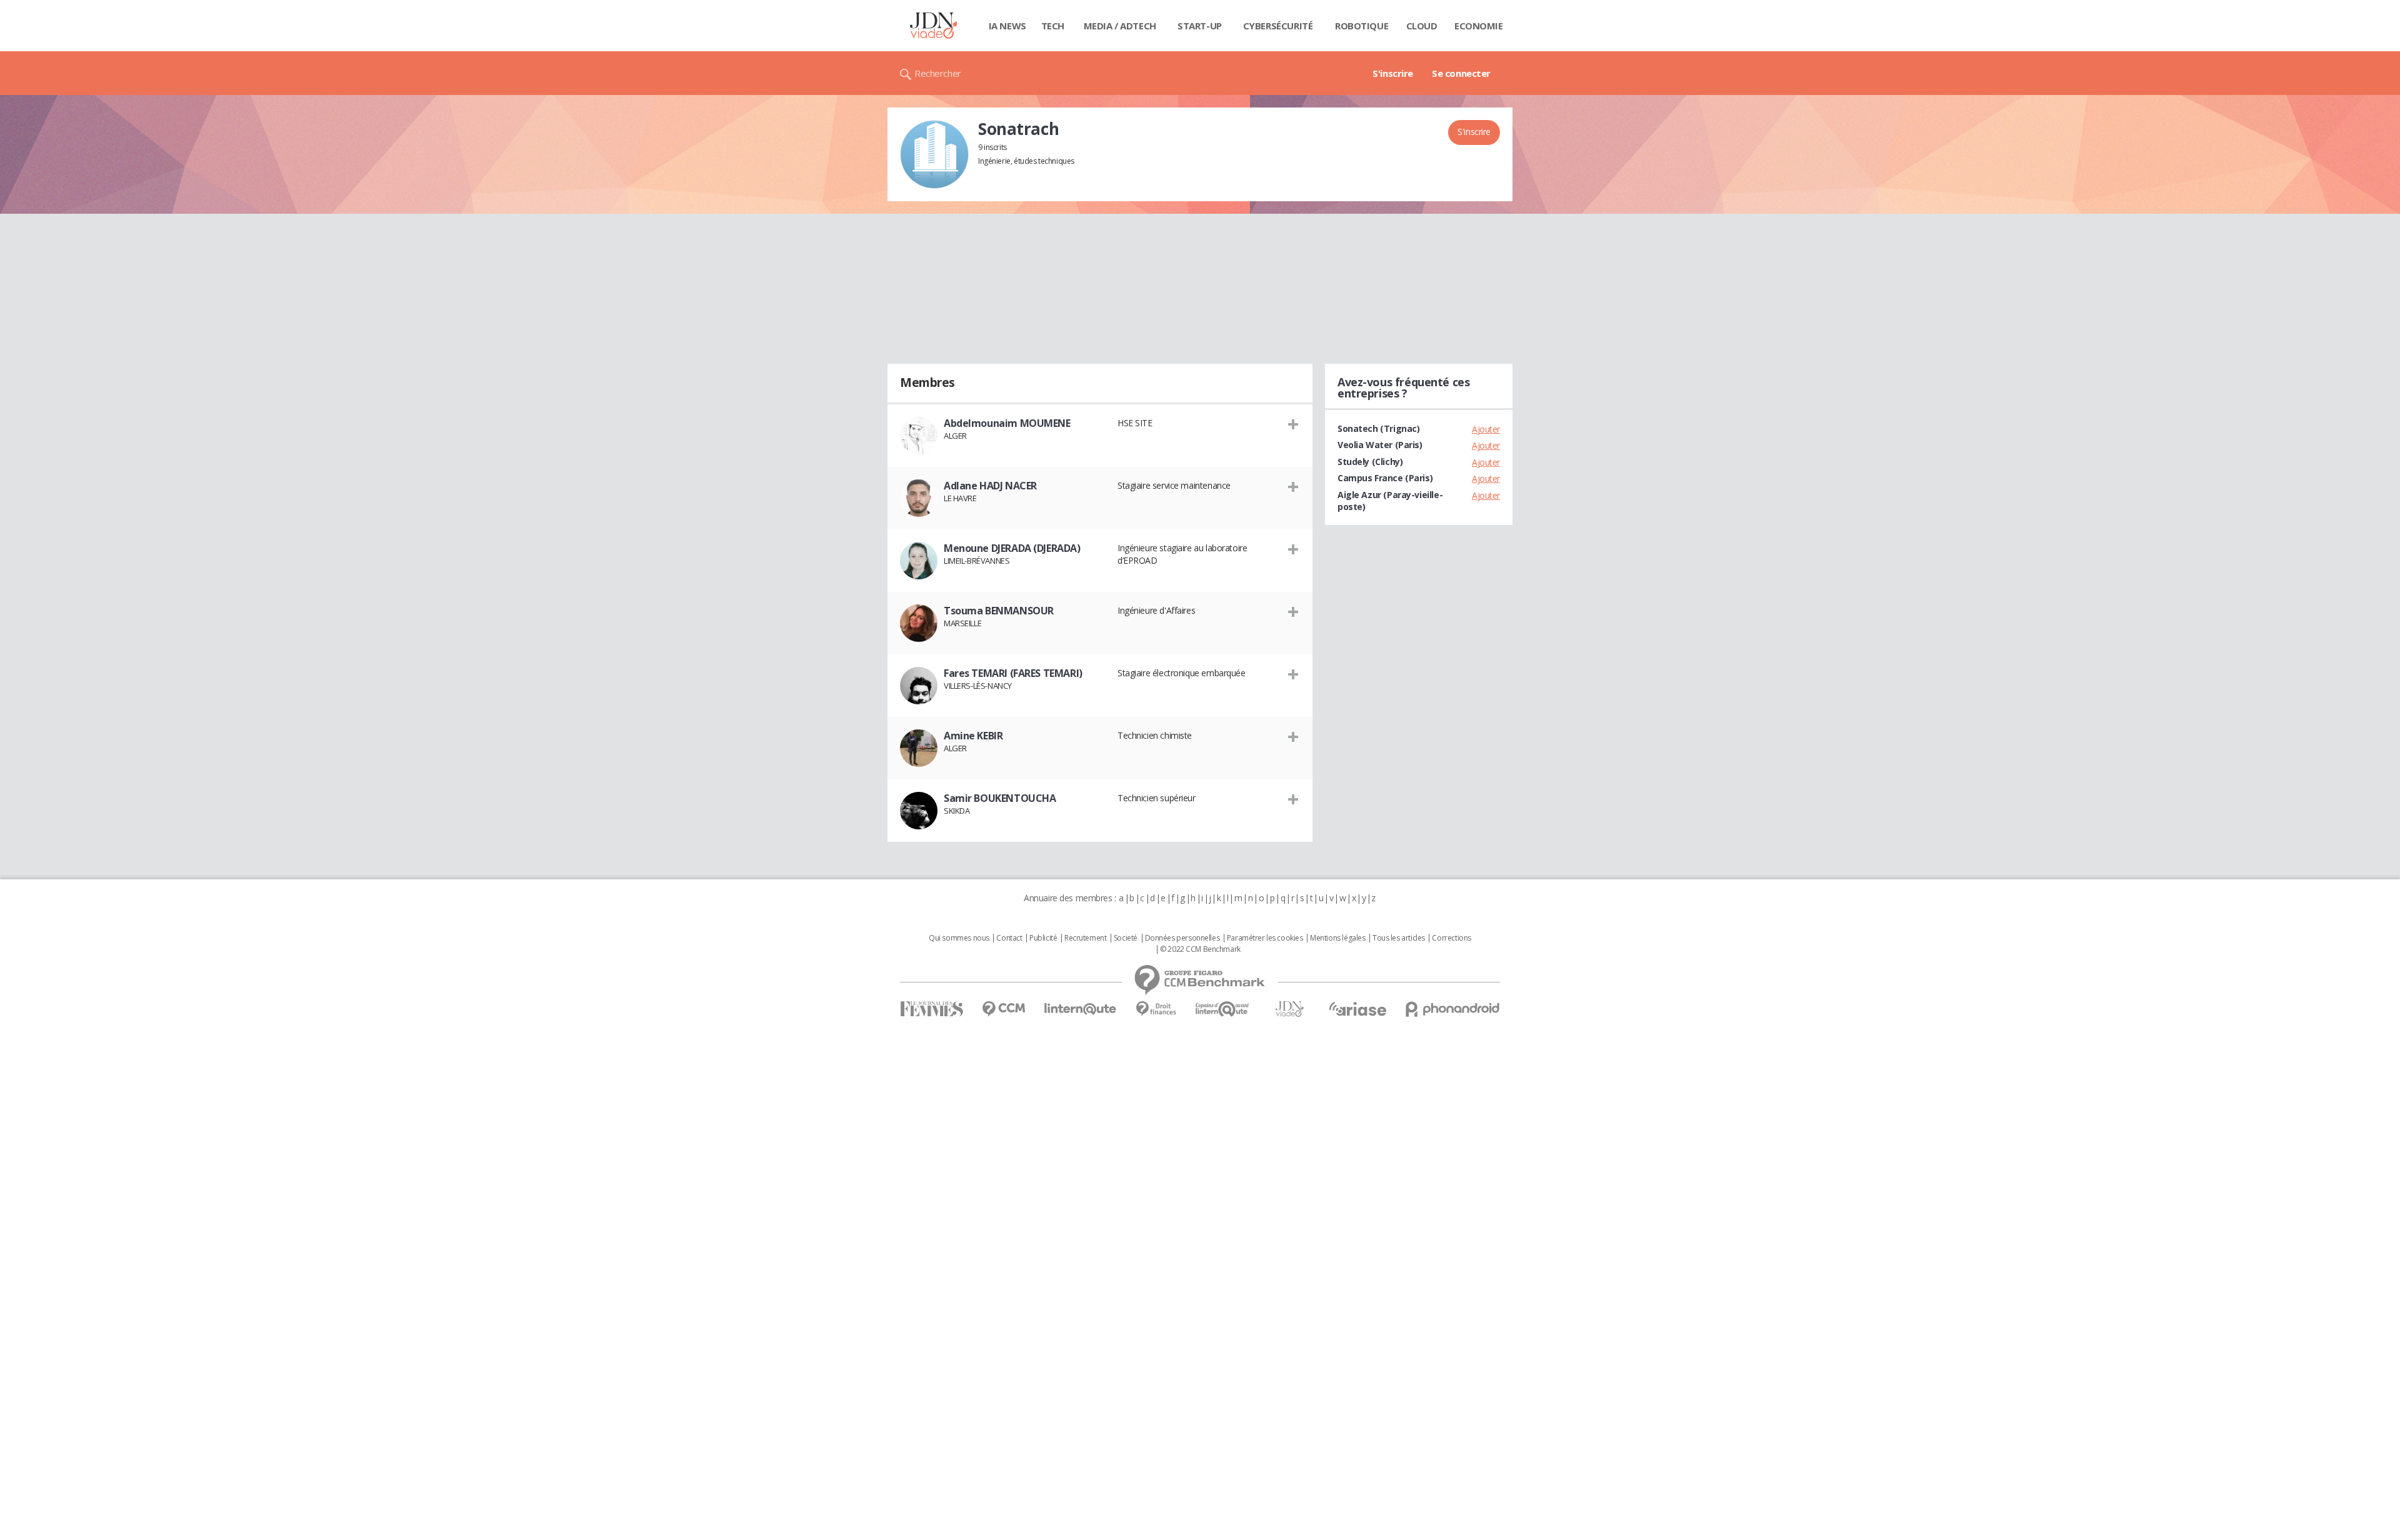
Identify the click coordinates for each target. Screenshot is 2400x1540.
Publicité (1043, 938)
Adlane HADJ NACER (990, 486)
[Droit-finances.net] (1156, 1009)
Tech (1053, 26)
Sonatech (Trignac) (1378, 428)
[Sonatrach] (934, 154)
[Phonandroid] (1453, 1009)
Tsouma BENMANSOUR (999, 611)
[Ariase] (1357, 1009)
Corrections (1451, 938)
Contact (1009, 938)
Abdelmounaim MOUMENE (1007, 423)
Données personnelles (1182, 938)
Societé (1126, 938)
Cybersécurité (1278, 26)
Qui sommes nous (959, 938)
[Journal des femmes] (932, 1009)
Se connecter (1461, 73)
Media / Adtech (1120, 26)
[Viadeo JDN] (1289, 1009)
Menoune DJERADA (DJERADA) (1012, 548)
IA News (1007, 26)
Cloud (1422, 26)
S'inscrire (1393, 73)
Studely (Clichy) (1370, 462)
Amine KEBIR (973, 736)
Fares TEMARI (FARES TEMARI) (1013, 673)
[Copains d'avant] (1223, 1009)
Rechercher (938, 73)
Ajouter (1486, 429)
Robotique (1362, 26)
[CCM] (1003, 1009)
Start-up (1200, 26)
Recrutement (1085, 938)
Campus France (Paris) (1385, 478)
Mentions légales (1337, 938)
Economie (1479, 26)
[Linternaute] (1081, 1009)
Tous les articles (1399, 938)
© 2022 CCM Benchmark (1200, 949)
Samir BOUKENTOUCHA (1000, 798)
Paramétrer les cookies (1265, 938)
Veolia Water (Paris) (1380, 445)
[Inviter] (1293, 424)
